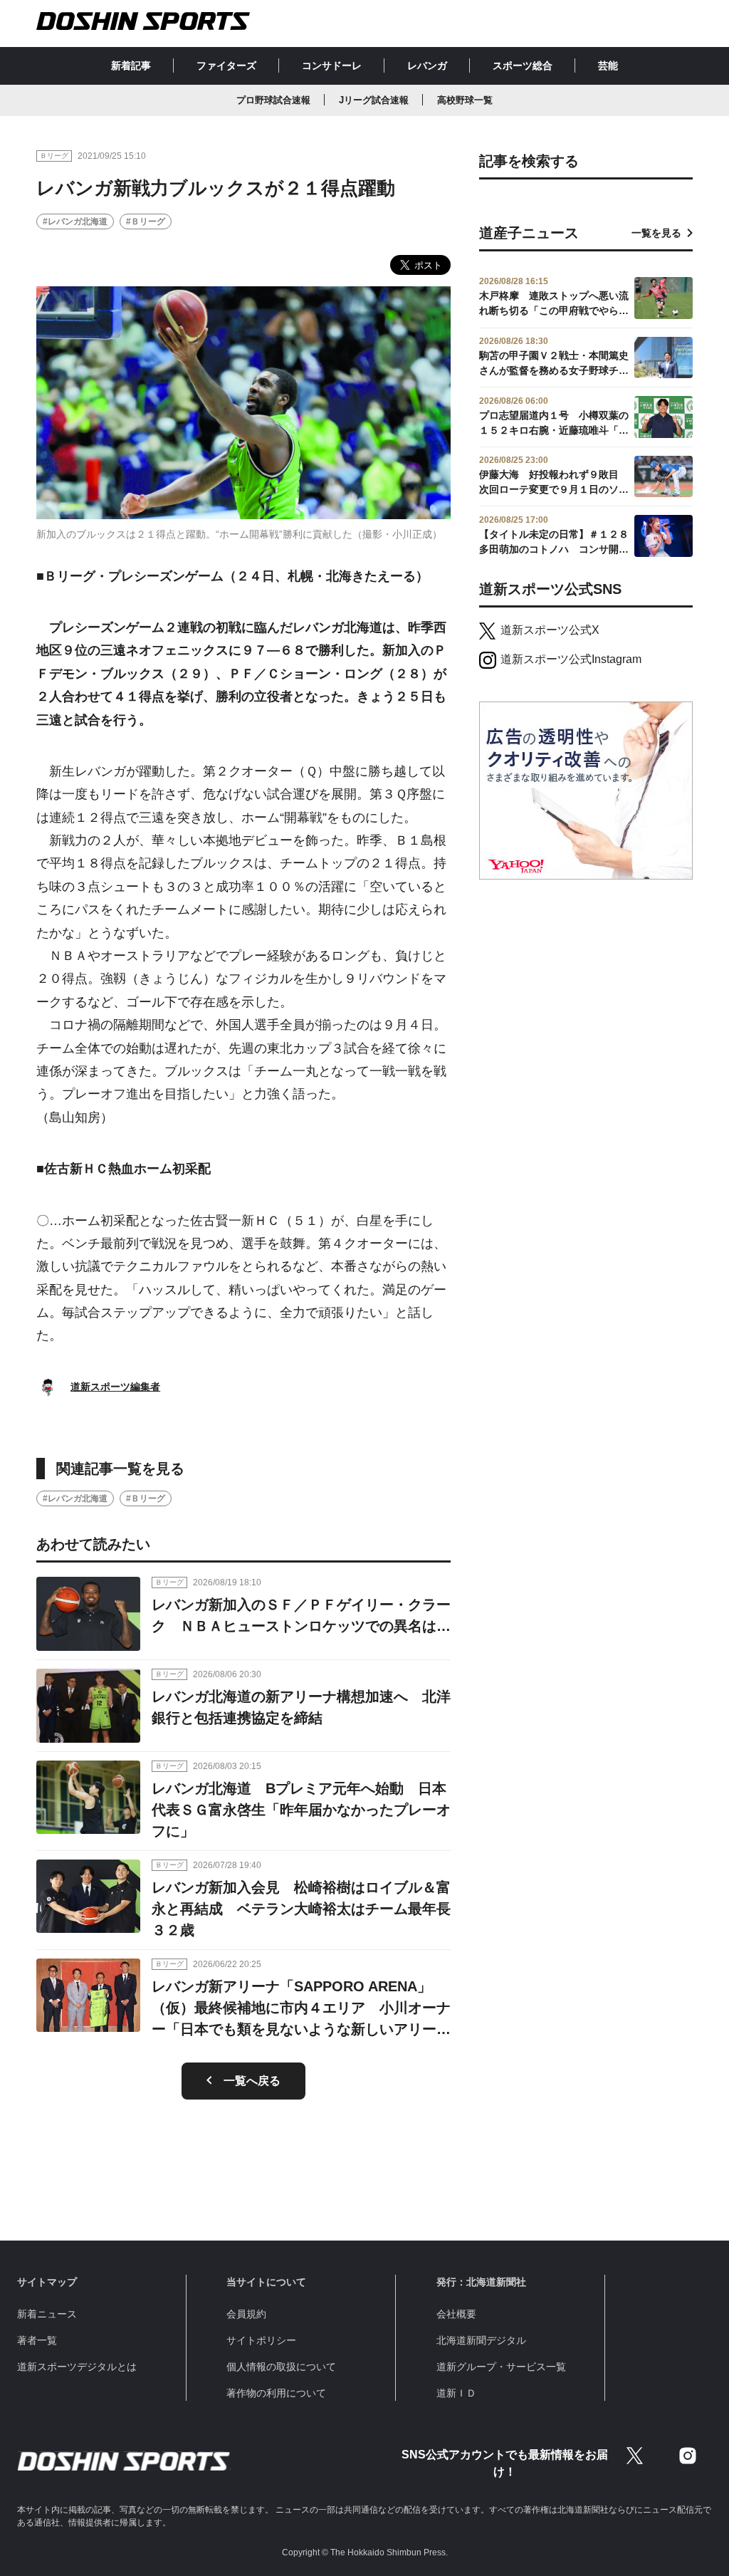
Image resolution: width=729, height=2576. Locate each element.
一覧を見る (656, 233)
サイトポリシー (261, 2340)
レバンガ (427, 66)
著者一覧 (37, 2340)
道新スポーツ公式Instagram (571, 659)
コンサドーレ (332, 66)
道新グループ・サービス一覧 (501, 2367)
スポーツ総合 (523, 66)
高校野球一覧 (465, 100)
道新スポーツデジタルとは (77, 2367)
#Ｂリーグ (146, 221)
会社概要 (456, 2314)
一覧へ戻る (252, 2081)
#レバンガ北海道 (75, 221)
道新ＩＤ (456, 2393)
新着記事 (131, 66)
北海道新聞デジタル (481, 2340)
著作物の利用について (276, 2393)
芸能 (608, 66)
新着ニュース (47, 2314)
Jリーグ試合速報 (374, 100)
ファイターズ (226, 66)
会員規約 (246, 2314)
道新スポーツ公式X (550, 630)
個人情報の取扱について (281, 2367)
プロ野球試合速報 (273, 100)
